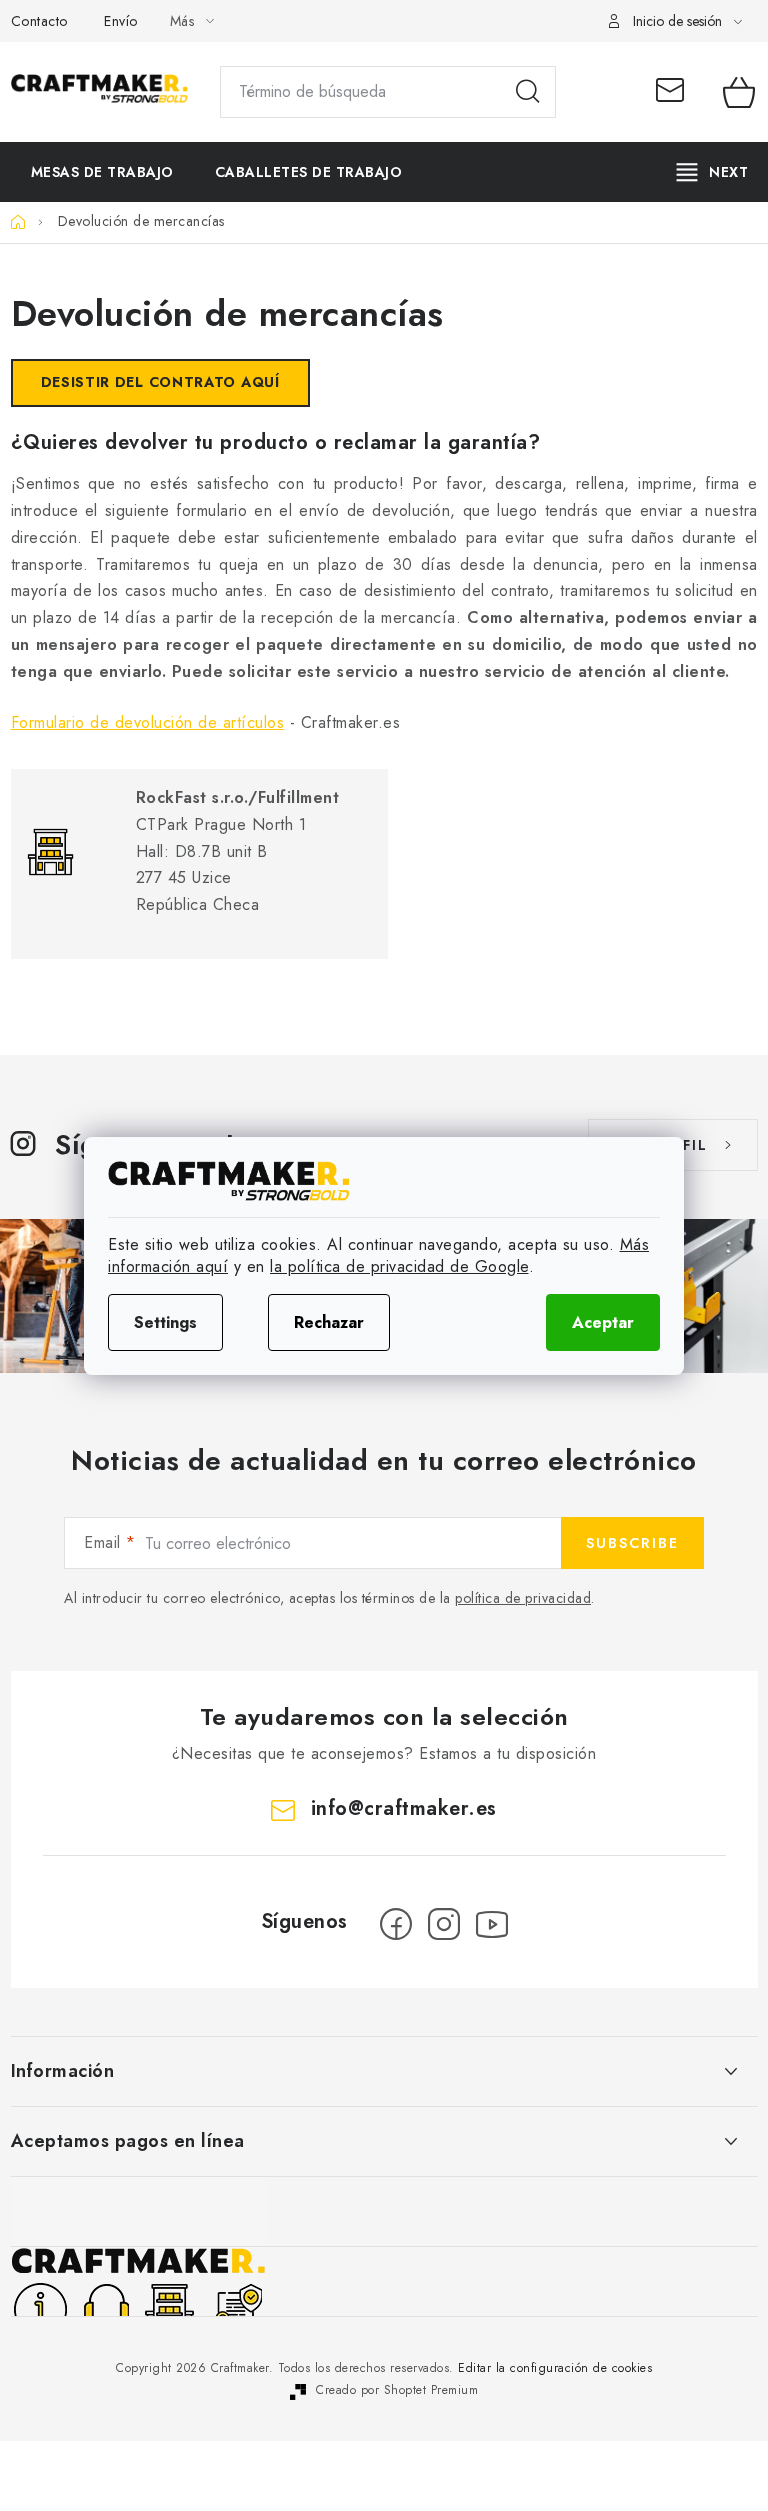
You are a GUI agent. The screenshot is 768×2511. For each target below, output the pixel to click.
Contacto (39, 21)
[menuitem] (102, 172)
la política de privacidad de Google (399, 1266)
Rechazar (329, 1322)
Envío (121, 21)
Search (528, 92)
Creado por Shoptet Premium (397, 2390)
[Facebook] (396, 1924)
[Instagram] (444, 1924)
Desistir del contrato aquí (160, 382)
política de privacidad (523, 1598)
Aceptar (603, 1322)
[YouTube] (492, 1924)
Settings (165, 1322)
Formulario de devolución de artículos (148, 722)
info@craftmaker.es (675, 92)
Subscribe (632, 1543)
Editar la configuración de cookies (555, 2368)
